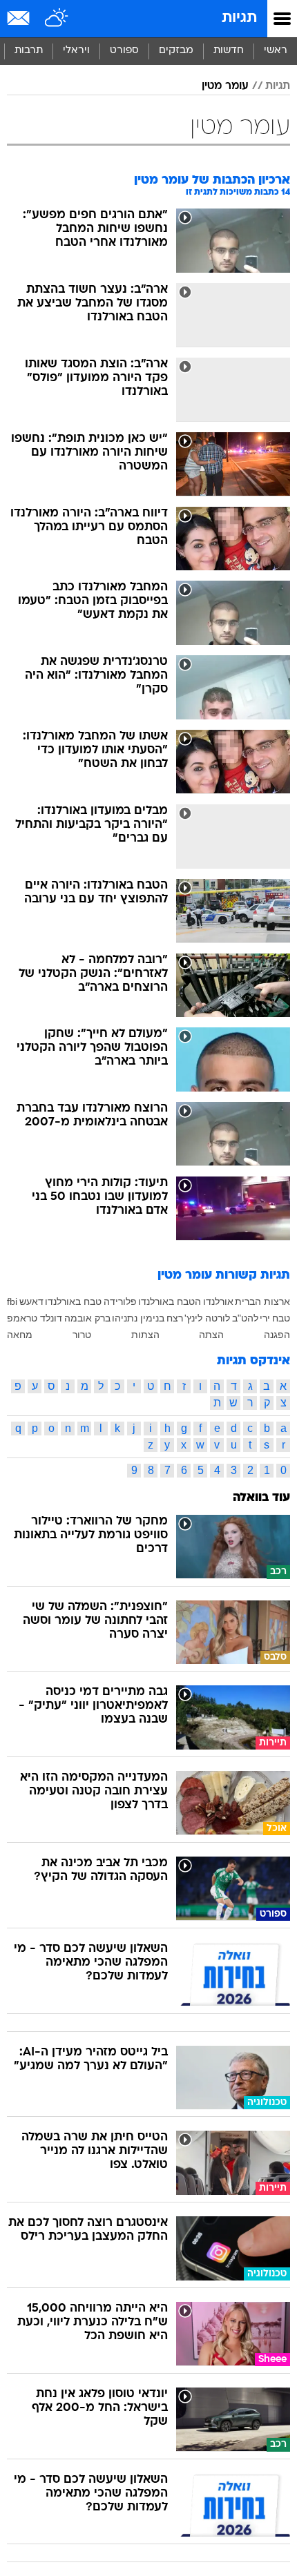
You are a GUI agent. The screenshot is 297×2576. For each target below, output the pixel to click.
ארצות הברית (262, 1301)
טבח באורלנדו (73, 1301)
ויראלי (76, 51)
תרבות (29, 51)
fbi (12, 1301)
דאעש (31, 1301)
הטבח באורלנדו (170, 1301)
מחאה (20, 1335)
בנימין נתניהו (138, 1318)
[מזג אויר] (57, 19)
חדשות (229, 51)
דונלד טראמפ (35, 1318)
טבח (281, 1318)
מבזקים (176, 51)
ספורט (124, 51)
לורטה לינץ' (207, 1318)
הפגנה (277, 1335)
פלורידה (120, 1301)
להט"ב (245, 1318)
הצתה (211, 1335)
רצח (175, 1318)
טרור (82, 1335)
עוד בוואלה (261, 1498)
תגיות (239, 18)
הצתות (145, 1335)
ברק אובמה (87, 1318)
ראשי (276, 51)
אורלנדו (218, 1301)
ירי (265, 1318)
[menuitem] (228, 51)
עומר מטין (225, 86)
